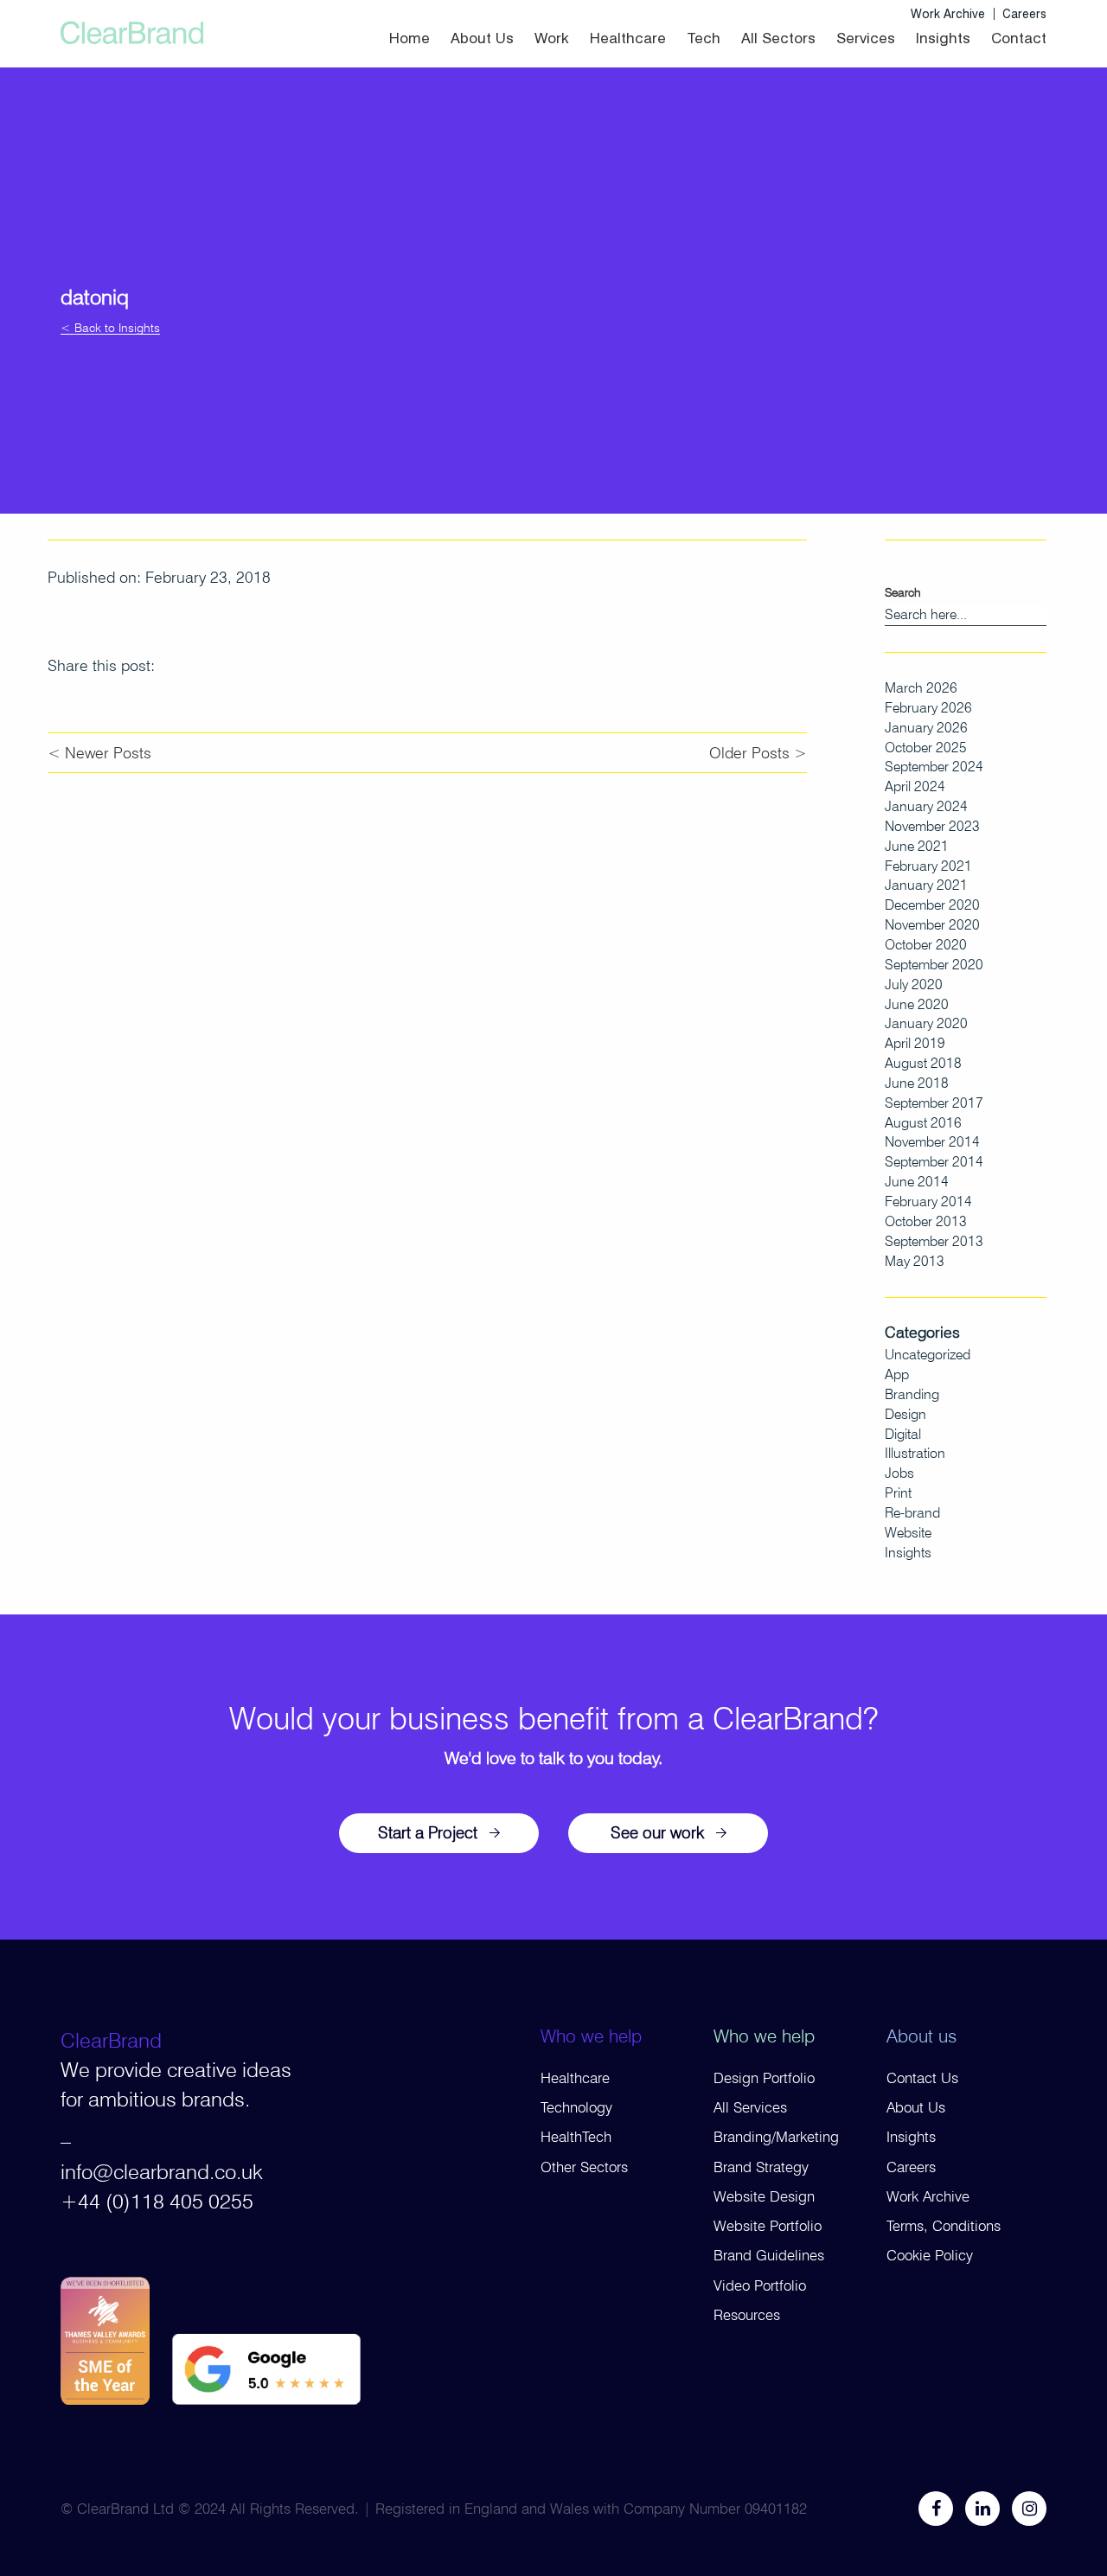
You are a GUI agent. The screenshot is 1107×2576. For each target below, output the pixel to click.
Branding (912, 1394)
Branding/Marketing (776, 2137)
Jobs (899, 1473)
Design (905, 1414)
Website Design (764, 2196)
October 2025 (926, 748)
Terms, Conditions (944, 2226)
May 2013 (915, 1261)
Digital (903, 1434)
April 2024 (915, 786)
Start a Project (428, 1832)
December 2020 (932, 905)
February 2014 (928, 1202)
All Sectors (778, 38)
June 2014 (917, 1182)
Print (898, 1493)
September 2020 (934, 965)
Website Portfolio (768, 2226)
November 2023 (932, 826)
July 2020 (914, 984)
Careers (1024, 14)
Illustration (915, 1453)
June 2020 (917, 1004)
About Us (482, 38)
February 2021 (928, 866)
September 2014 (934, 1162)
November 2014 (932, 1142)
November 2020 (932, 925)
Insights (943, 38)
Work (552, 38)
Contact (1019, 38)
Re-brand (912, 1513)
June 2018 (917, 1083)
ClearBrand (111, 2040)
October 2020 (926, 945)
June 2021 (917, 846)
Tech (704, 38)
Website (908, 1533)
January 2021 (926, 885)
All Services (750, 2107)
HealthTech (576, 2137)
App (897, 1374)
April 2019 (915, 1043)
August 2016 (923, 1123)
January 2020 (926, 1023)
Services (866, 38)
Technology (576, 2107)
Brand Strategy (761, 2167)
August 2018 (923, 1063)
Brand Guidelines (769, 2255)
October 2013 (926, 1221)
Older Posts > (758, 753)
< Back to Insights (110, 328)
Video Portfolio (760, 2285)
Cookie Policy (930, 2255)
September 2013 (934, 1241)
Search (903, 592)
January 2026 (926, 728)
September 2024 (934, 767)
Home (410, 38)
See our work (657, 1832)
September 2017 (934, 1103)
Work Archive (948, 14)
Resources (747, 2315)
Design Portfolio (764, 2078)
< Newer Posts (99, 753)
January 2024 (926, 806)
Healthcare (628, 38)
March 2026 (921, 688)
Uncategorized (928, 1355)
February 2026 (928, 708)
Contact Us (922, 2078)
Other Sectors (584, 2167)
